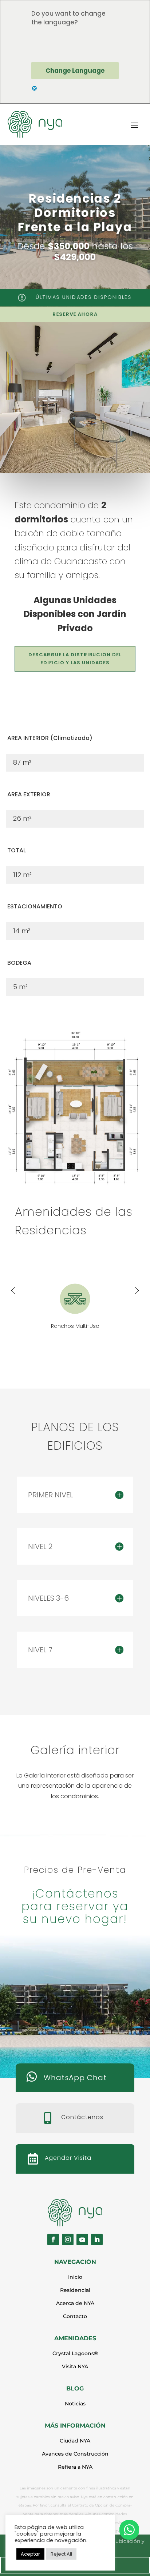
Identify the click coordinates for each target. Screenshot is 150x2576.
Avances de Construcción (75, 2454)
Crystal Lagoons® (75, 2353)
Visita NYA (75, 2366)
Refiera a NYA (75, 2467)
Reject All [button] (61, 2554)
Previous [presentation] (13, 1291)
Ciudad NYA (75, 2441)
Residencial (75, 2290)
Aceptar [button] (30, 2554)
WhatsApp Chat (75, 2078)
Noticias (75, 2404)
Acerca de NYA (75, 2303)
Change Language (75, 71)
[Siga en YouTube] (82, 2239)
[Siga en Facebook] (53, 2239)
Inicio (75, 2277)
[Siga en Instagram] (68, 2239)
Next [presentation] (137, 1291)
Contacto (75, 2316)
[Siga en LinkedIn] (97, 2239)
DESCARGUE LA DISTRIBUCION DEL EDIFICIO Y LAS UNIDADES (75, 659)
